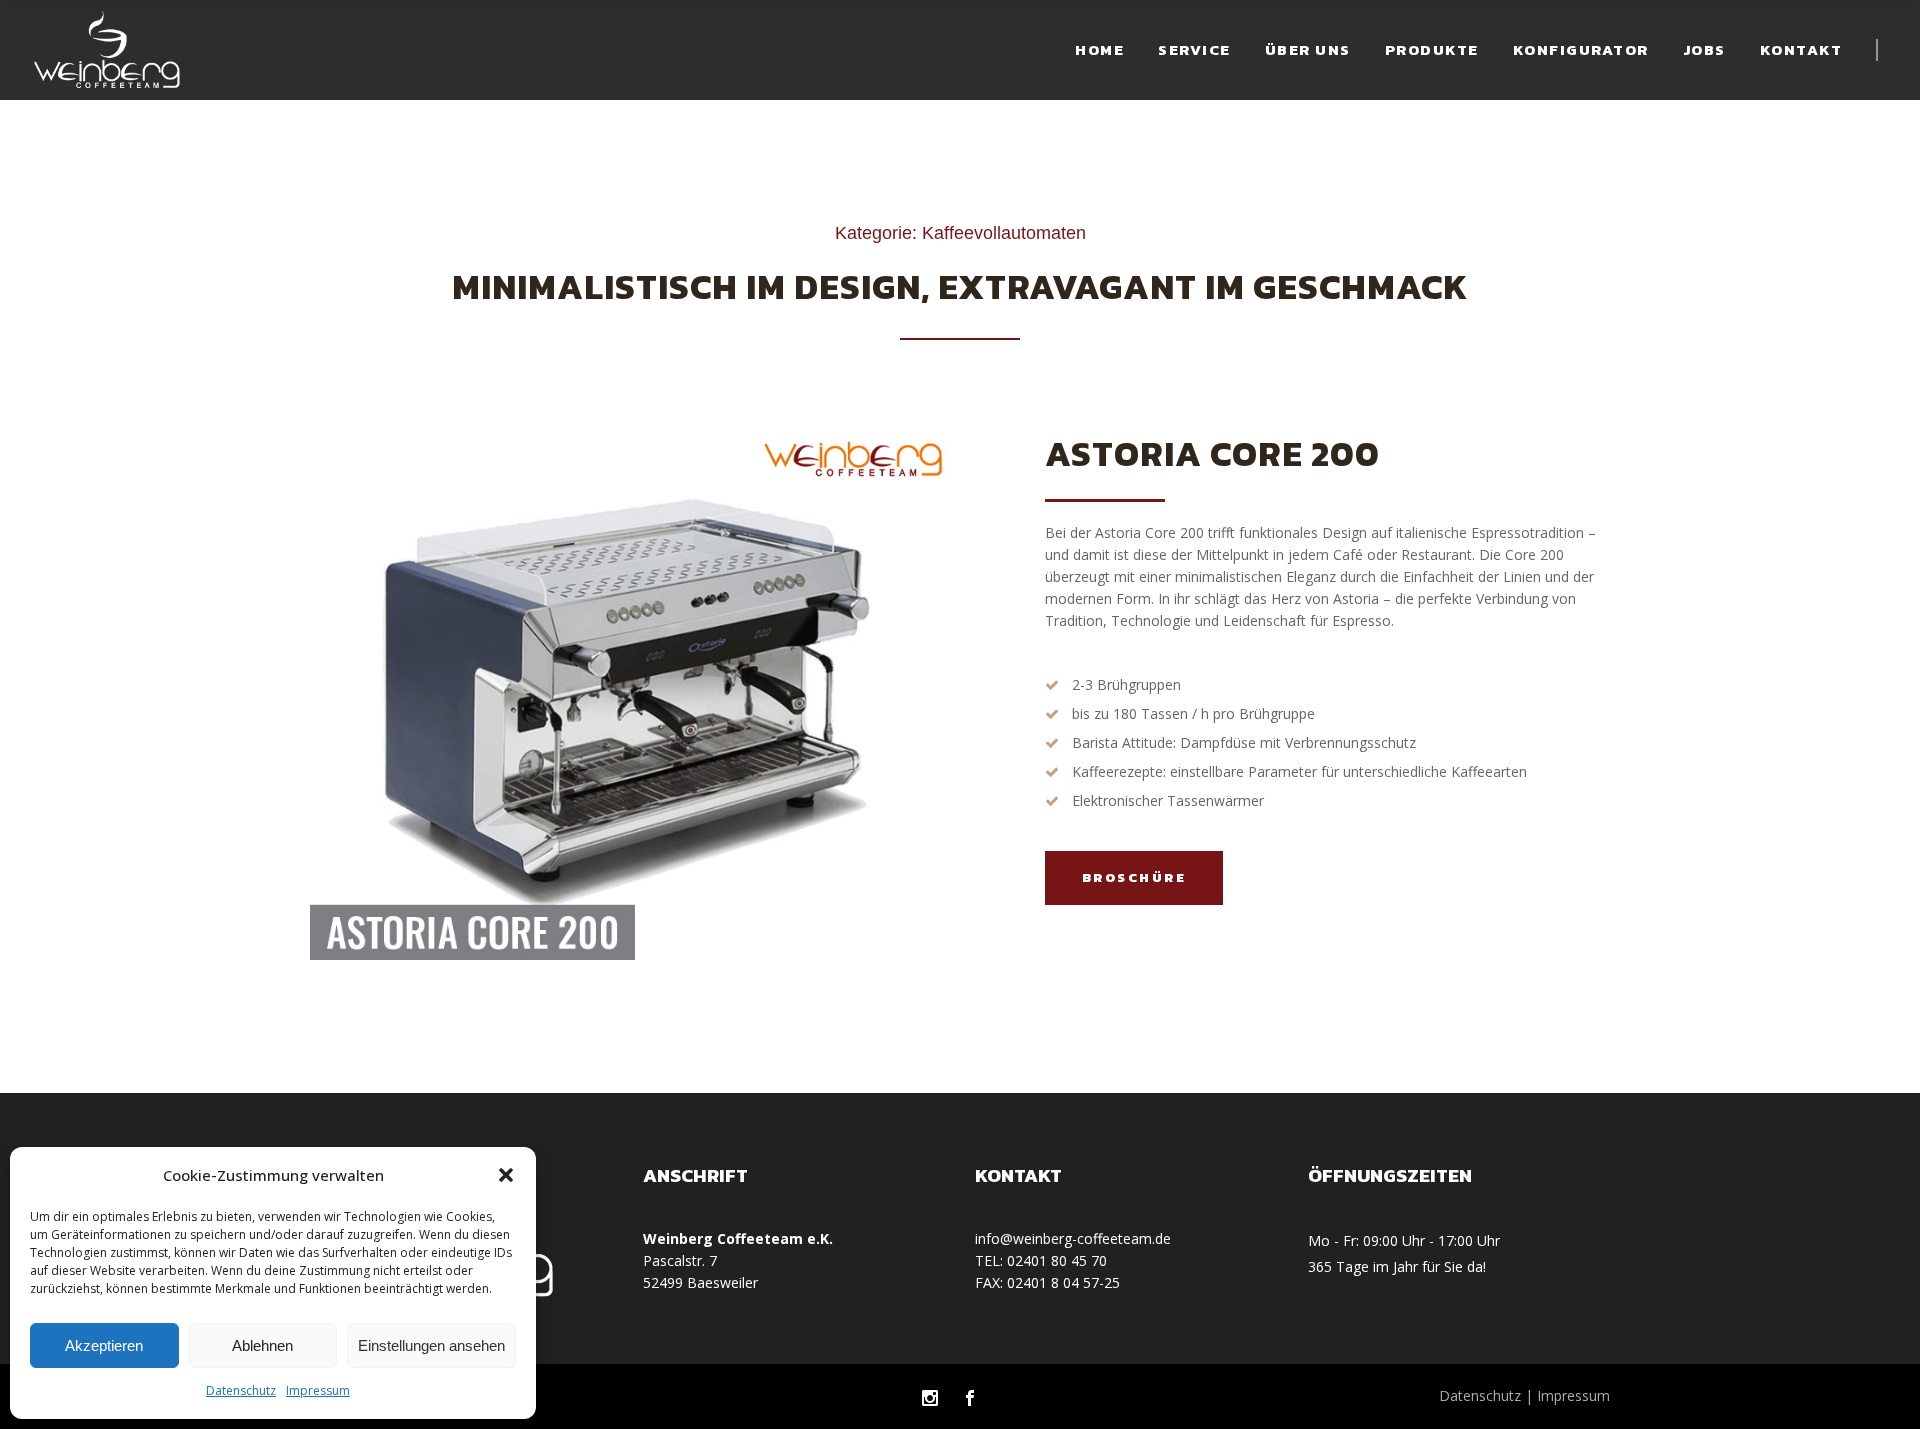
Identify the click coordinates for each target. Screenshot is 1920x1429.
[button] (506, 1175)
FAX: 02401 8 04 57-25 (1047, 1282)
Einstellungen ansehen (431, 1345)
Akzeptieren (104, 1345)
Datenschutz (241, 1390)
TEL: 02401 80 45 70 (1041, 1260)
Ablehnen (262, 1345)
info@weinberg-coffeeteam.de (1073, 1238)
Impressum (318, 1390)
